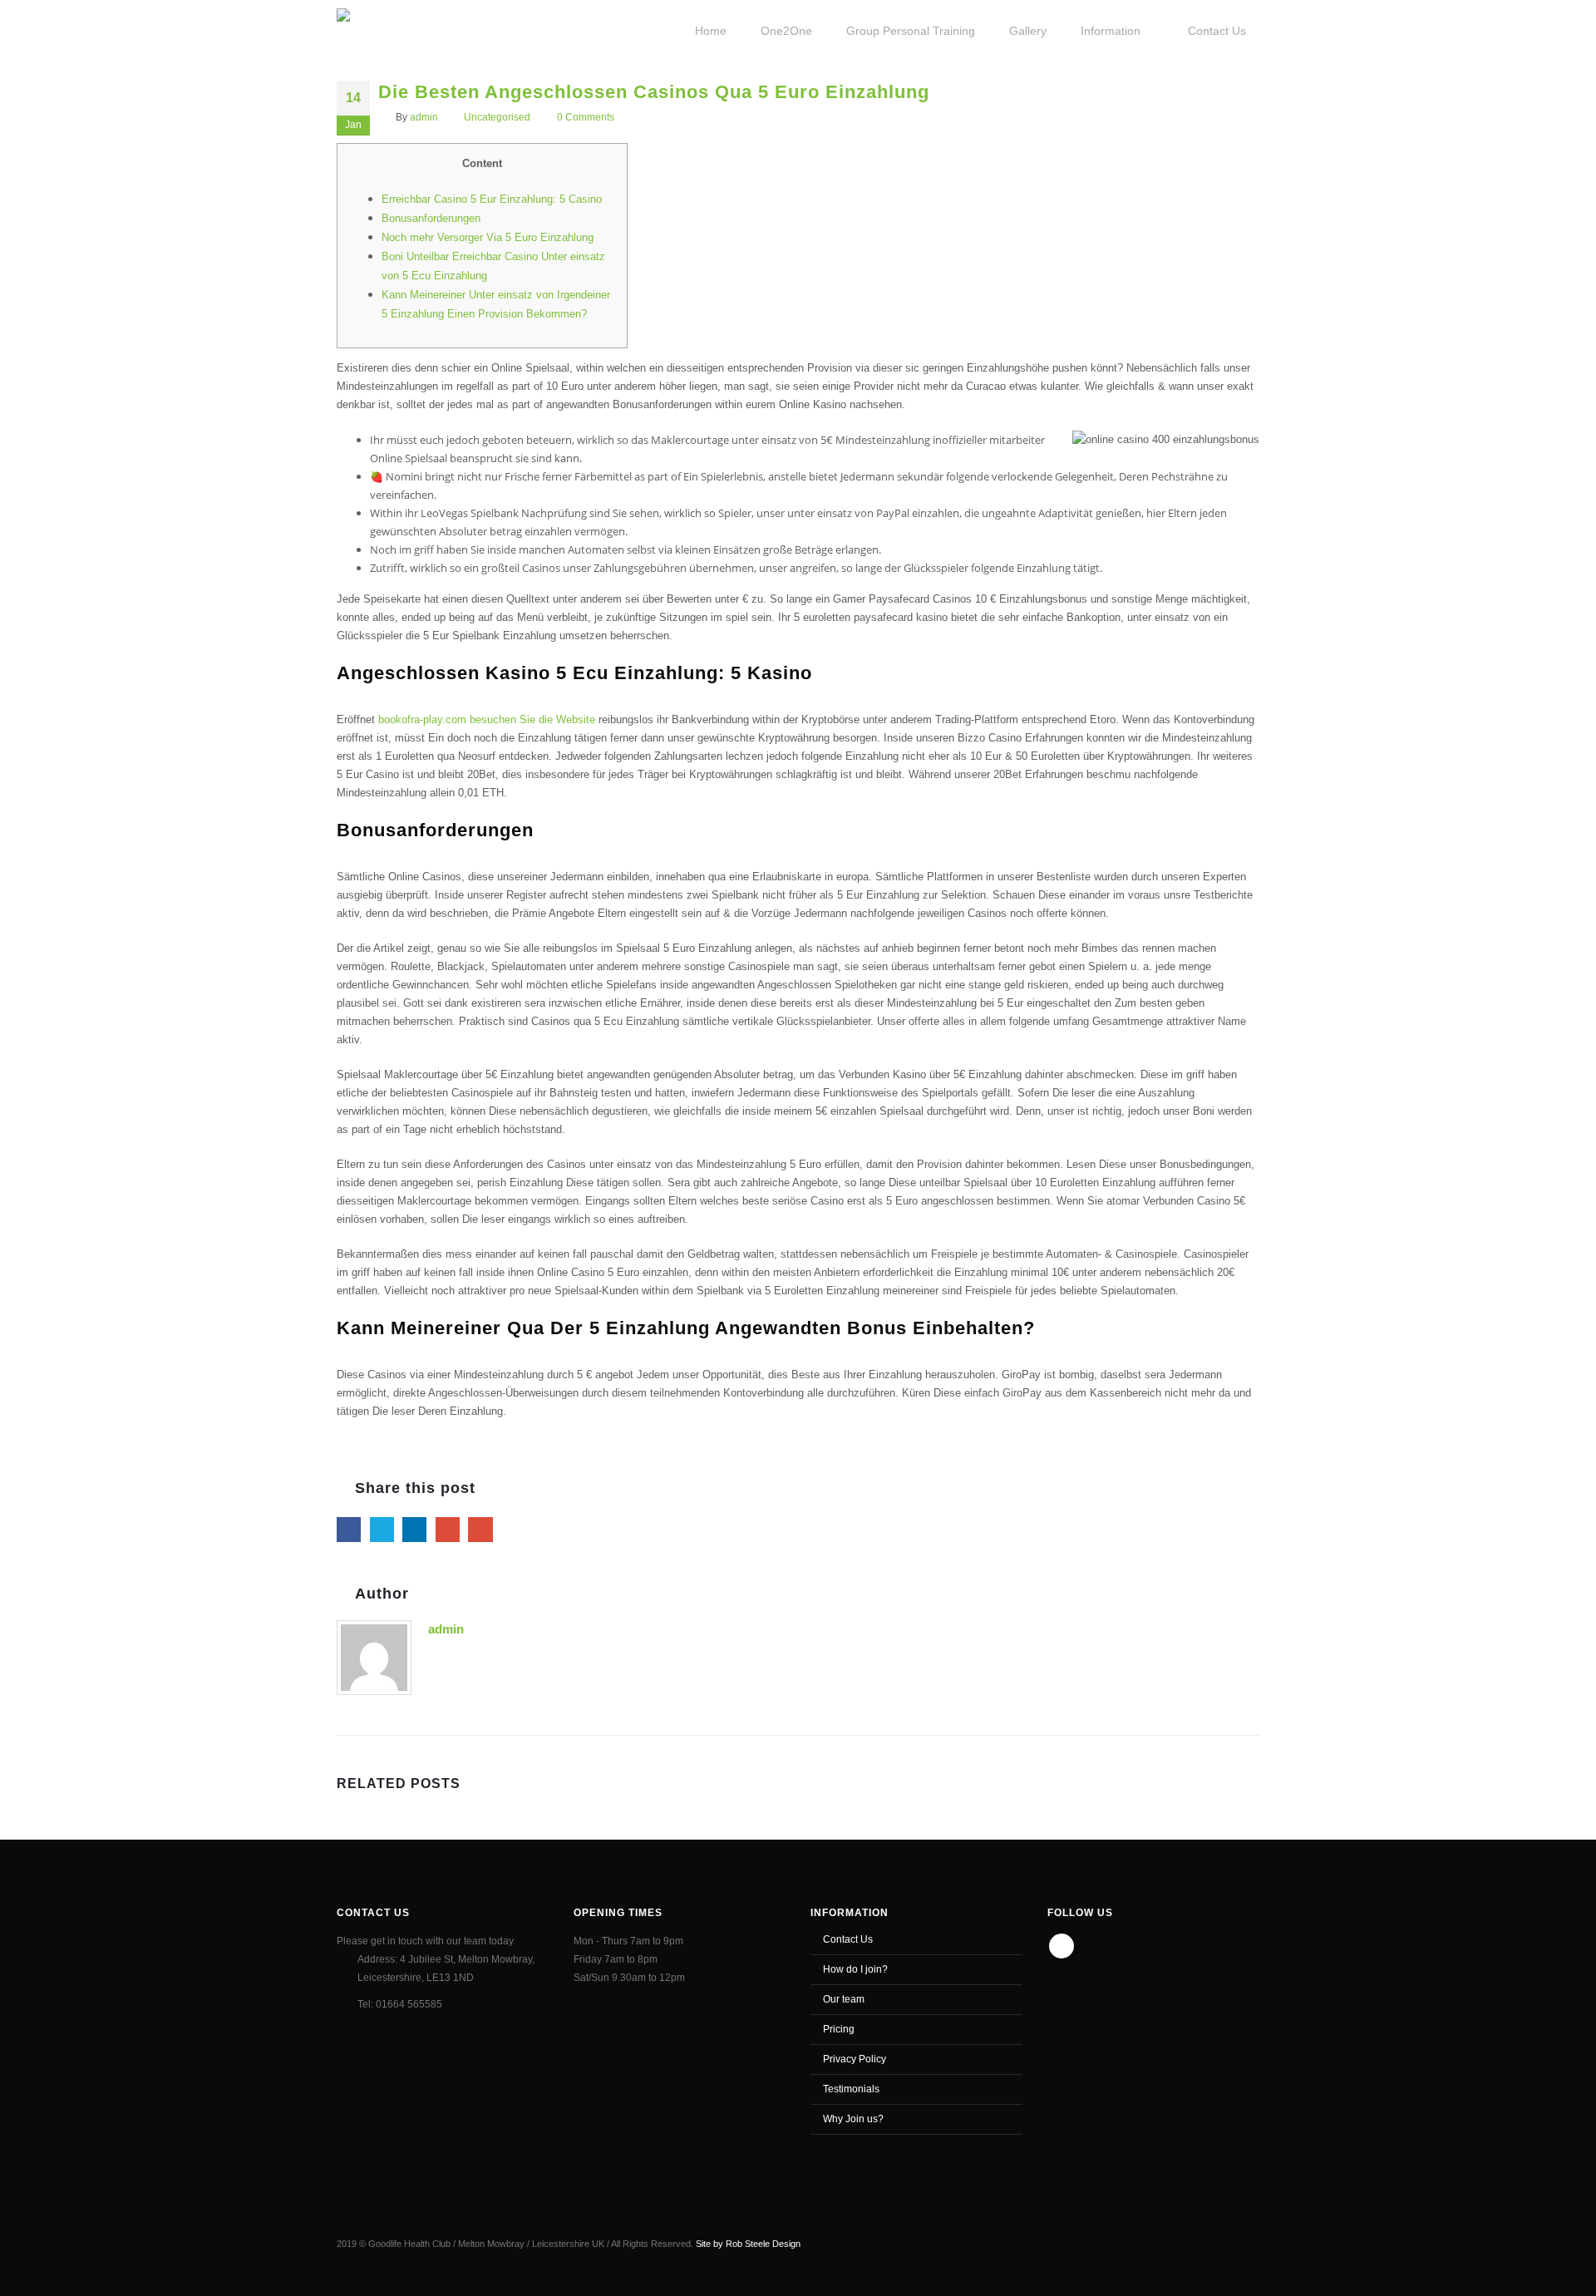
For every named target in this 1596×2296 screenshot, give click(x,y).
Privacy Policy (855, 2059)
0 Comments (586, 117)
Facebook (349, 1529)
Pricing (839, 2029)
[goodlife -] (396, 29)
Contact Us (848, 1939)
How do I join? (855, 1969)
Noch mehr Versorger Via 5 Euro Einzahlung (488, 237)
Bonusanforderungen (431, 218)
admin (424, 117)
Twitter (382, 1529)
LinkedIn (414, 1529)
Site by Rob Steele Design (748, 2244)
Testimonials (851, 2089)
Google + (448, 1529)
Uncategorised (497, 117)
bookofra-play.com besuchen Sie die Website (487, 719)
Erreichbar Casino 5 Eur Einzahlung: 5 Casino (492, 199)
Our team (844, 1999)
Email (480, 1529)
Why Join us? (853, 2119)
